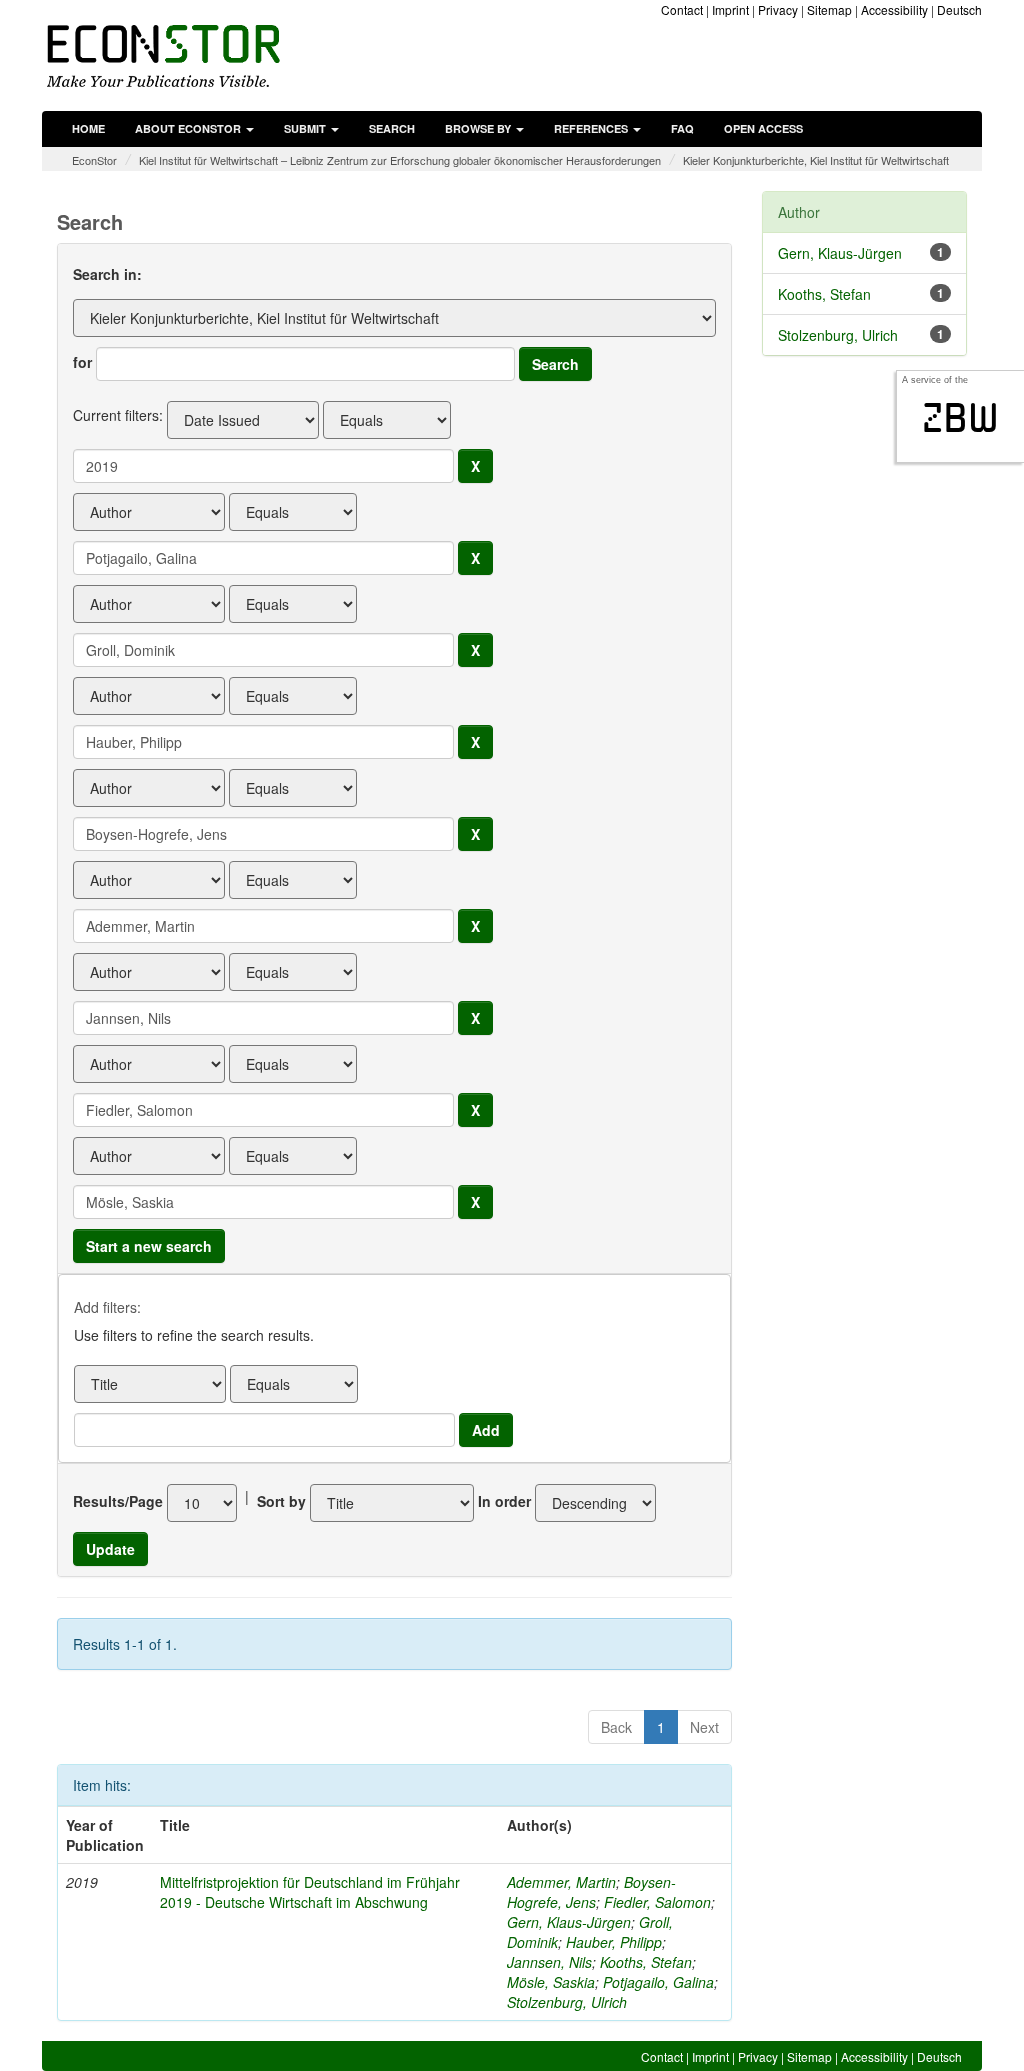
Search (392, 128)
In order (504, 1501)
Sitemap (829, 9)
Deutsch (959, 9)
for (82, 362)
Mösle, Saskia (551, 1982)
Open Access (763, 128)
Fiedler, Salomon (657, 1902)
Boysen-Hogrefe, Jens (591, 1892)
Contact (682, 9)
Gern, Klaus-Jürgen (569, 1922)
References (592, 128)
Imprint (730, 9)
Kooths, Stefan (646, 1962)
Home (88, 128)
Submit (306, 128)
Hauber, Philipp (614, 1942)
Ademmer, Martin (561, 1882)
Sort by (281, 1501)
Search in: (107, 274)
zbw (960, 418)
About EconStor (189, 128)
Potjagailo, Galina (658, 1982)
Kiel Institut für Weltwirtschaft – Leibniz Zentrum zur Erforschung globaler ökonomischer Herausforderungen (400, 160)
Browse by (479, 128)
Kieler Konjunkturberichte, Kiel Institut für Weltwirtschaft (816, 160)
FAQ (682, 128)
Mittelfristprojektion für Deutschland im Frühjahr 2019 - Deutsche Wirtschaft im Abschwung (310, 1892)
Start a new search (149, 1246)
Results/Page (118, 1501)
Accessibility (894, 9)
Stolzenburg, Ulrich (567, 2002)
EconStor (94, 160)
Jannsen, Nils (549, 1962)
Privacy (778, 9)
